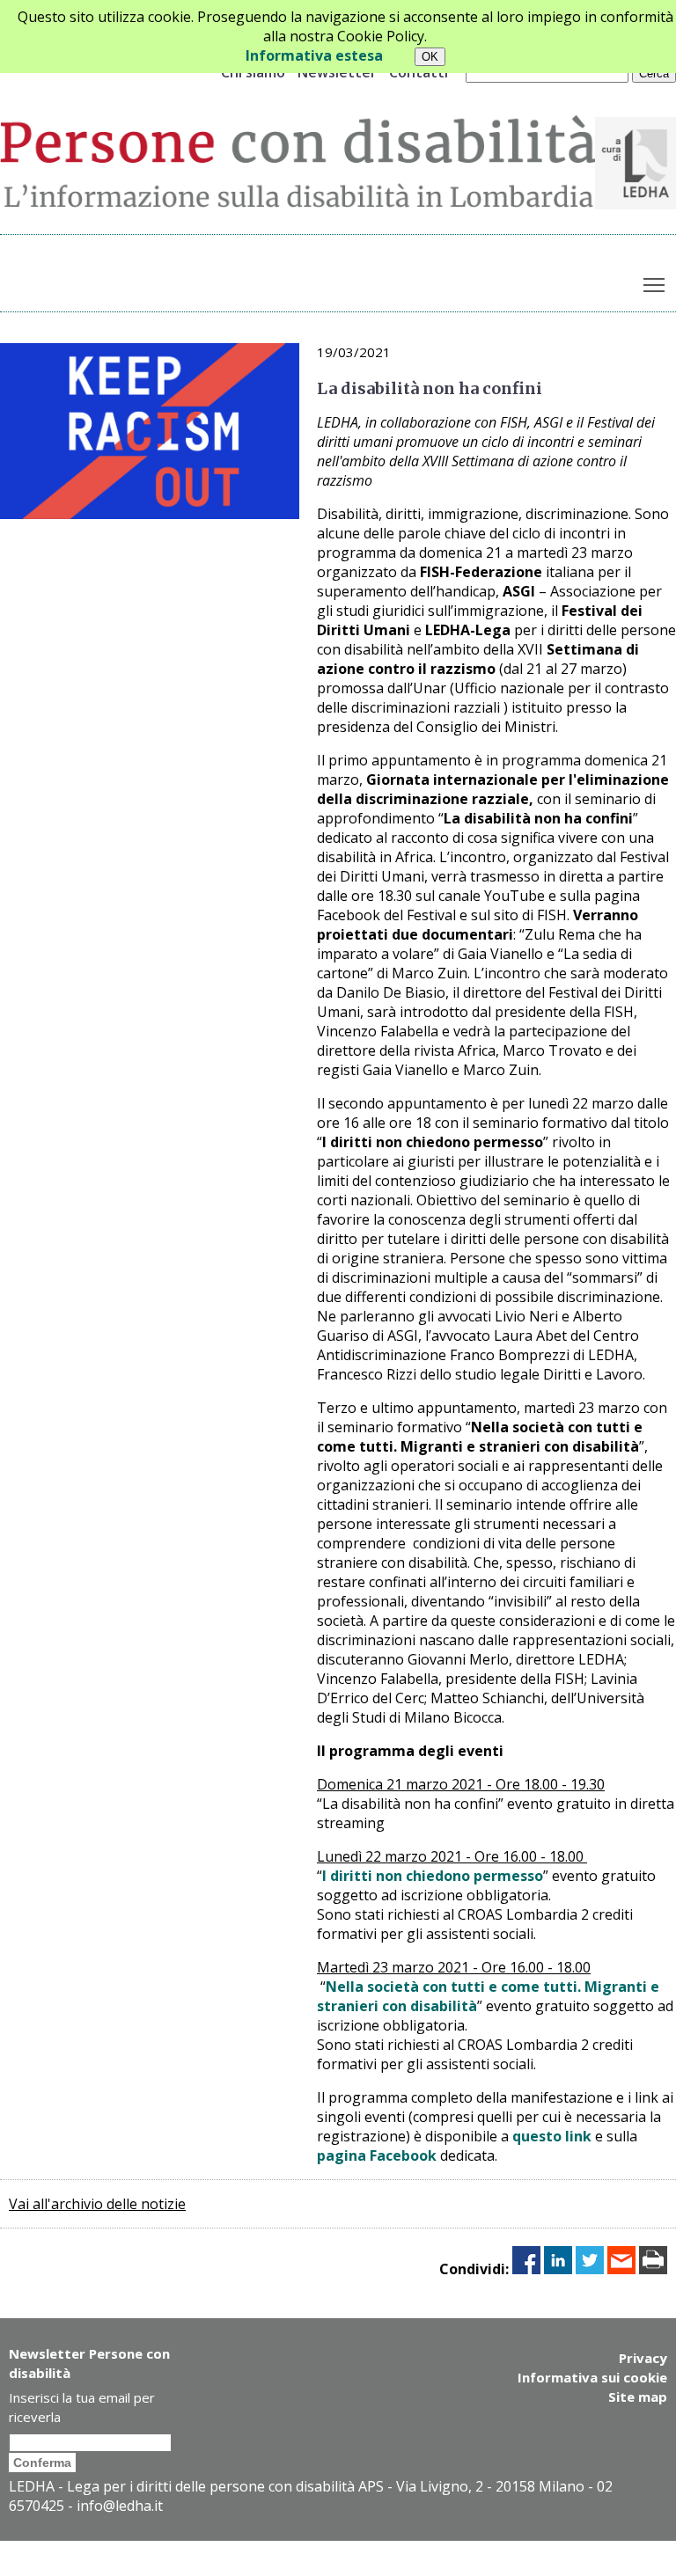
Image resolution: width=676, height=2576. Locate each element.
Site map (638, 2397)
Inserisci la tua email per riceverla (82, 2407)
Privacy (643, 2358)
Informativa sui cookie (592, 2377)
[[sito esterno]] (636, 204)
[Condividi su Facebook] (526, 2269)
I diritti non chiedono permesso (433, 1876)
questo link (552, 2136)
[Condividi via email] (621, 2269)
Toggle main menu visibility (654, 284)
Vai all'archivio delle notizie (97, 2204)
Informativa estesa (314, 55)
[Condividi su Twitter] (590, 2269)
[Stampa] (653, 2269)
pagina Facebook (377, 2155)
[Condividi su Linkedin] (558, 2269)
